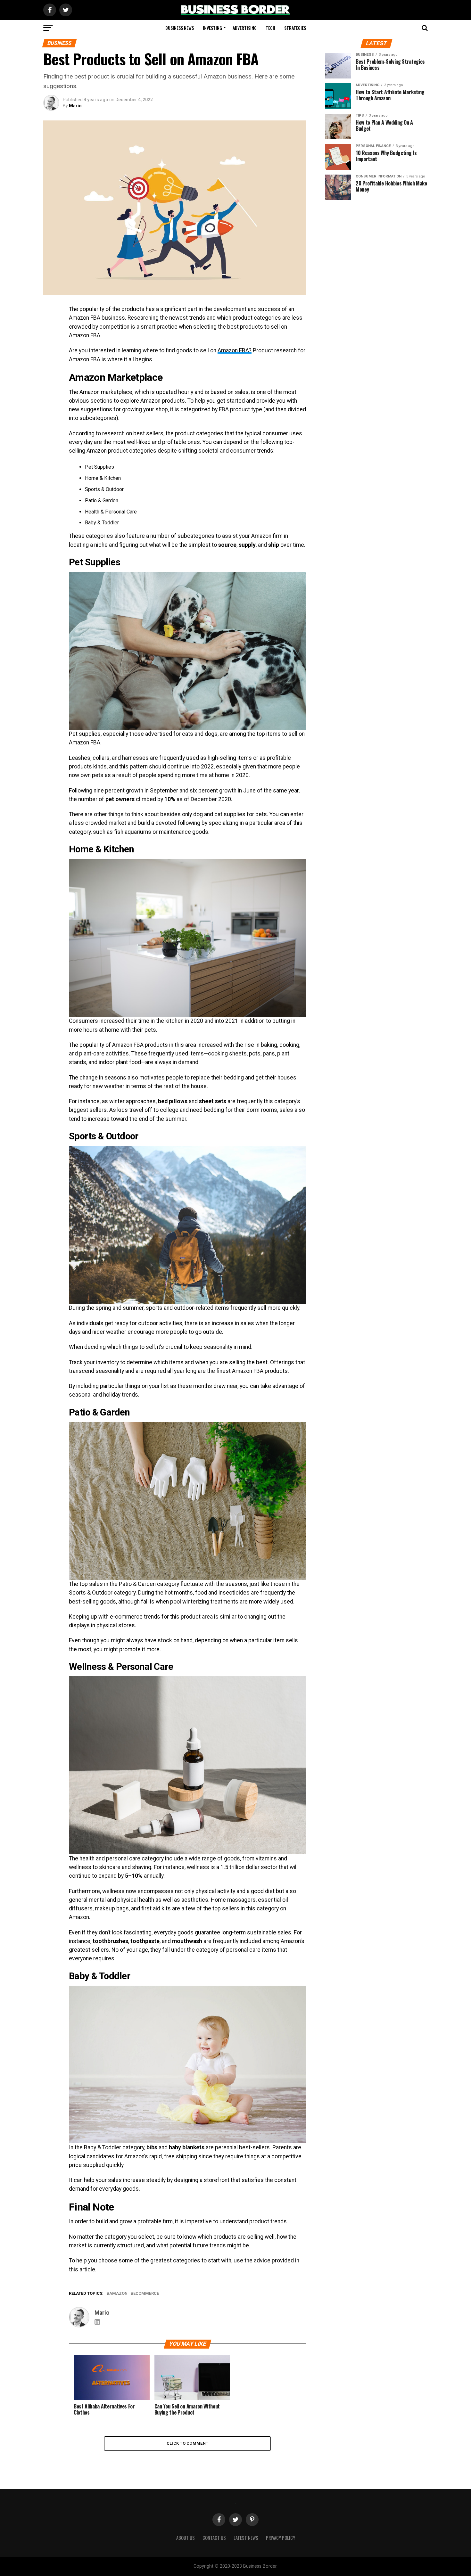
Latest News (246, 2538)
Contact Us (214, 2538)
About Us (186, 2538)
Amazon (118, 2294)
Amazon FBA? (235, 350)
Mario (75, 106)
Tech (270, 28)
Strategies (295, 28)
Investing (212, 28)
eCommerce (146, 2294)
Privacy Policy (281, 2538)
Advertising (245, 28)
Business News (180, 28)
